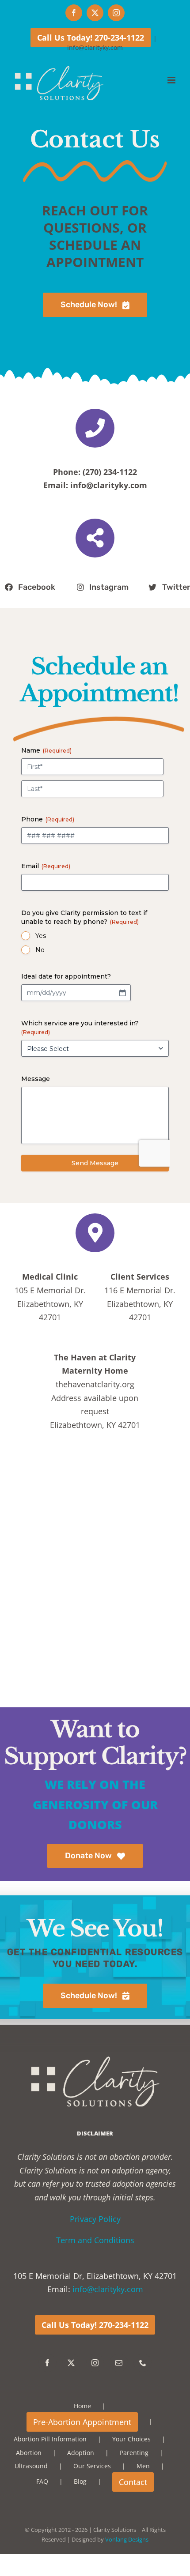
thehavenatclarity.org (95, 1384)
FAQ (42, 2481)
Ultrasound (31, 2466)
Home (82, 2406)
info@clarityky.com (95, 47)
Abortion (29, 2453)
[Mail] (119, 2363)
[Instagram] (95, 2363)
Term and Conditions (95, 2240)
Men (143, 2466)
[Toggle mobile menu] (172, 80)
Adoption (81, 2453)
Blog (80, 2481)
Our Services (92, 2466)
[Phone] (143, 2363)
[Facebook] (47, 2363)
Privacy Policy (95, 2219)
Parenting (134, 2453)
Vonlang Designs (127, 2539)
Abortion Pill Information (50, 2439)
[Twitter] (71, 2363)
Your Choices (131, 2439)
